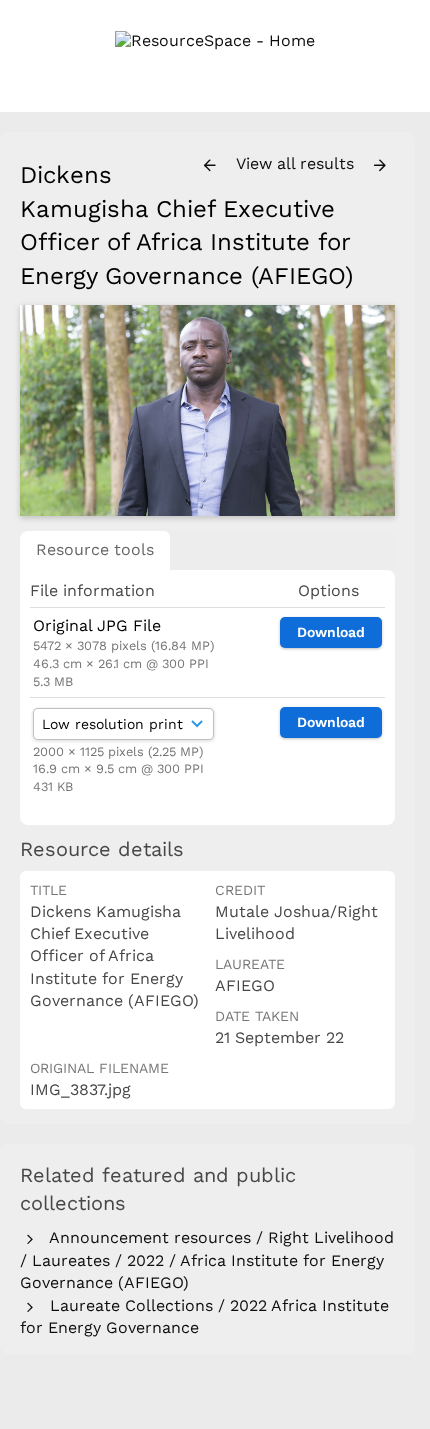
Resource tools (95, 549)
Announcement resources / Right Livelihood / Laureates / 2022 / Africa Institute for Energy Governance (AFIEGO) (207, 1260)
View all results (297, 163)
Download (331, 632)
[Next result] (380, 166)
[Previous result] (210, 166)
